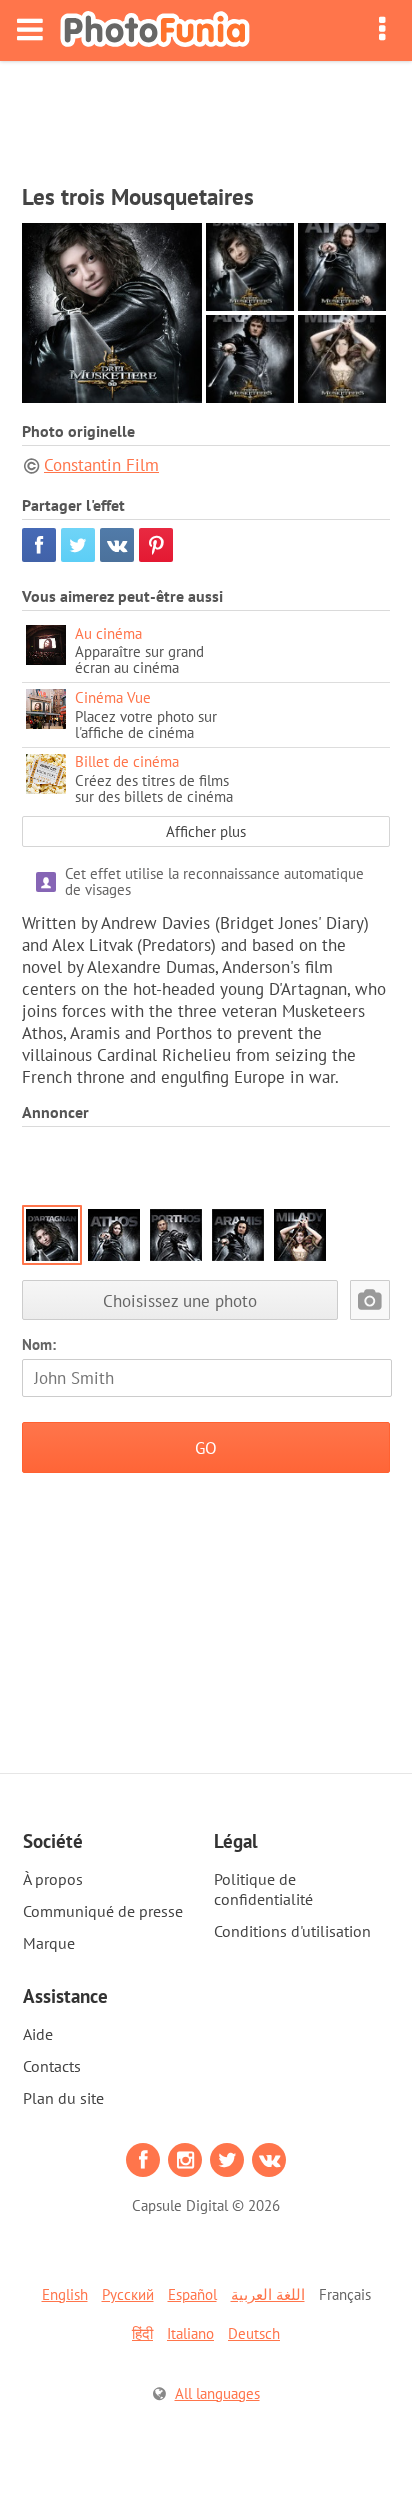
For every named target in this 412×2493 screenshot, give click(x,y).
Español (192, 2294)
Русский (128, 2294)
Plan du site (63, 2098)
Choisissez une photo (180, 1300)
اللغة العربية (268, 2294)
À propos (53, 1879)
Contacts (52, 2066)
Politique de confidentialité (263, 1889)
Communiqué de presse (103, 1911)
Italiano (190, 2333)
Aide (38, 2034)
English (65, 2294)
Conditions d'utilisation (292, 1931)
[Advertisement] (206, 116)
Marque (49, 1943)
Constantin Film (101, 465)
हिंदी (142, 2333)
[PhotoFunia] (155, 30)
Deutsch (254, 2333)
